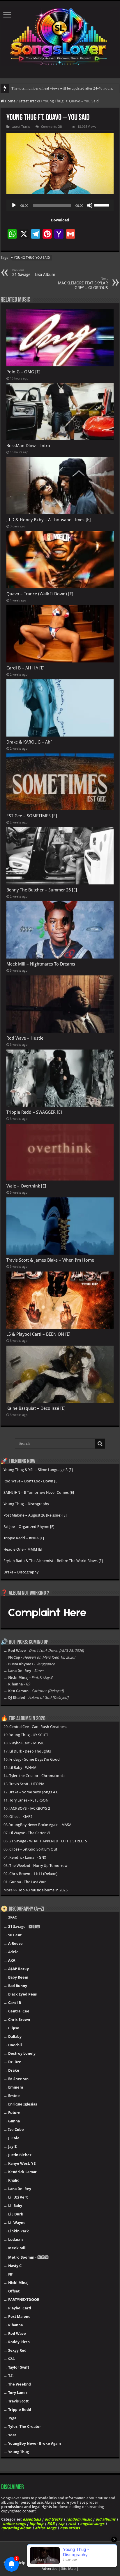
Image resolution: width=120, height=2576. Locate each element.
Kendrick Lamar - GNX (28, 1857)
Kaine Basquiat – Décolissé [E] (36, 1408)
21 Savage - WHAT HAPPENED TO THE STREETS (48, 1841)
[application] (60, 205)
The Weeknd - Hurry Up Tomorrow (38, 1866)
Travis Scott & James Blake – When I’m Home (50, 1260)
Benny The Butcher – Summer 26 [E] (42, 890)
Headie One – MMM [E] (23, 1549)
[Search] (100, 1444)
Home (10, 101)
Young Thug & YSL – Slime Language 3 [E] (38, 1470)
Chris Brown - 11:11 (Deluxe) (33, 1874)
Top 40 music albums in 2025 (43, 1890)
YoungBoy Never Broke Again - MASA (40, 1825)
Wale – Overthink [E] (26, 1186)
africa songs (46, 2528)
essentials (32, 2519)
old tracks (53, 2519)
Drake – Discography (21, 1572)
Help (21, 2563)
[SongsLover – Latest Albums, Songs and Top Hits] (60, 35)
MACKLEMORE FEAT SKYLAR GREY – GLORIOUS (83, 283)
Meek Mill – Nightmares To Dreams (41, 964)
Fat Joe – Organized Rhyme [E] (29, 1527)
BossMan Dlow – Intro (28, 446)
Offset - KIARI (21, 1817)
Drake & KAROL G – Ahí (29, 742)
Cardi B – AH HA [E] (25, 668)
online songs (14, 2524)
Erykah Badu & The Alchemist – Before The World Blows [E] (53, 1561)
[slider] (103, 205)
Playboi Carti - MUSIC (27, 1743)
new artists (70, 2528)
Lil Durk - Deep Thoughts (30, 1751)
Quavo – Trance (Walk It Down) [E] (40, 594)
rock (72, 2524)
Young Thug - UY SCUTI (29, 1735)
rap (61, 2524)
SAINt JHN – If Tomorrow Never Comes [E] (39, 1492)
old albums (105, 2519)
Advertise (50, 2569)
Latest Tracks (29, 101)
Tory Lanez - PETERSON (29, 1800)
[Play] (14, 205)
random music (79, 2519)
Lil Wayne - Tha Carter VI (30, 1833)
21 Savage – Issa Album (34, 273)
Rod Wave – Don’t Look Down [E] (31, 1481)
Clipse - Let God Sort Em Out (33, 1849)
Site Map (68, 2569)
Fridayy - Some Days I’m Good (35, 1759)
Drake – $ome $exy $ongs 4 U (33, 1792)
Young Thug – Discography (26, 1504)
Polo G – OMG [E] (23, 372)
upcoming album (16, 2528)
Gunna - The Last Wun (28, 1882)
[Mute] (90, 205)
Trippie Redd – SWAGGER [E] (34, 1112)
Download (60, 220)
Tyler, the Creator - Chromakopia (37, 1776)
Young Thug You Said (32, 258)
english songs (92, 2524)
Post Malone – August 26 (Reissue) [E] (35, 1515)
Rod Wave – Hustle (25, 1038)
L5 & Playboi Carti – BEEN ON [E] (38, 1334)
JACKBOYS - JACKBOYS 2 (30, 1808)
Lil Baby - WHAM (23, 1768)
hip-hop (36, 2524)
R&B (51, 2524)
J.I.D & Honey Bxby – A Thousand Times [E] (49, 520)
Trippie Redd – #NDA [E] (24, 1538)
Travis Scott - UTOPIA (27, 1784)
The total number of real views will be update (47, 88)
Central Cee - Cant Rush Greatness (38, 1727)
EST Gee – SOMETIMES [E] (32, 816)
